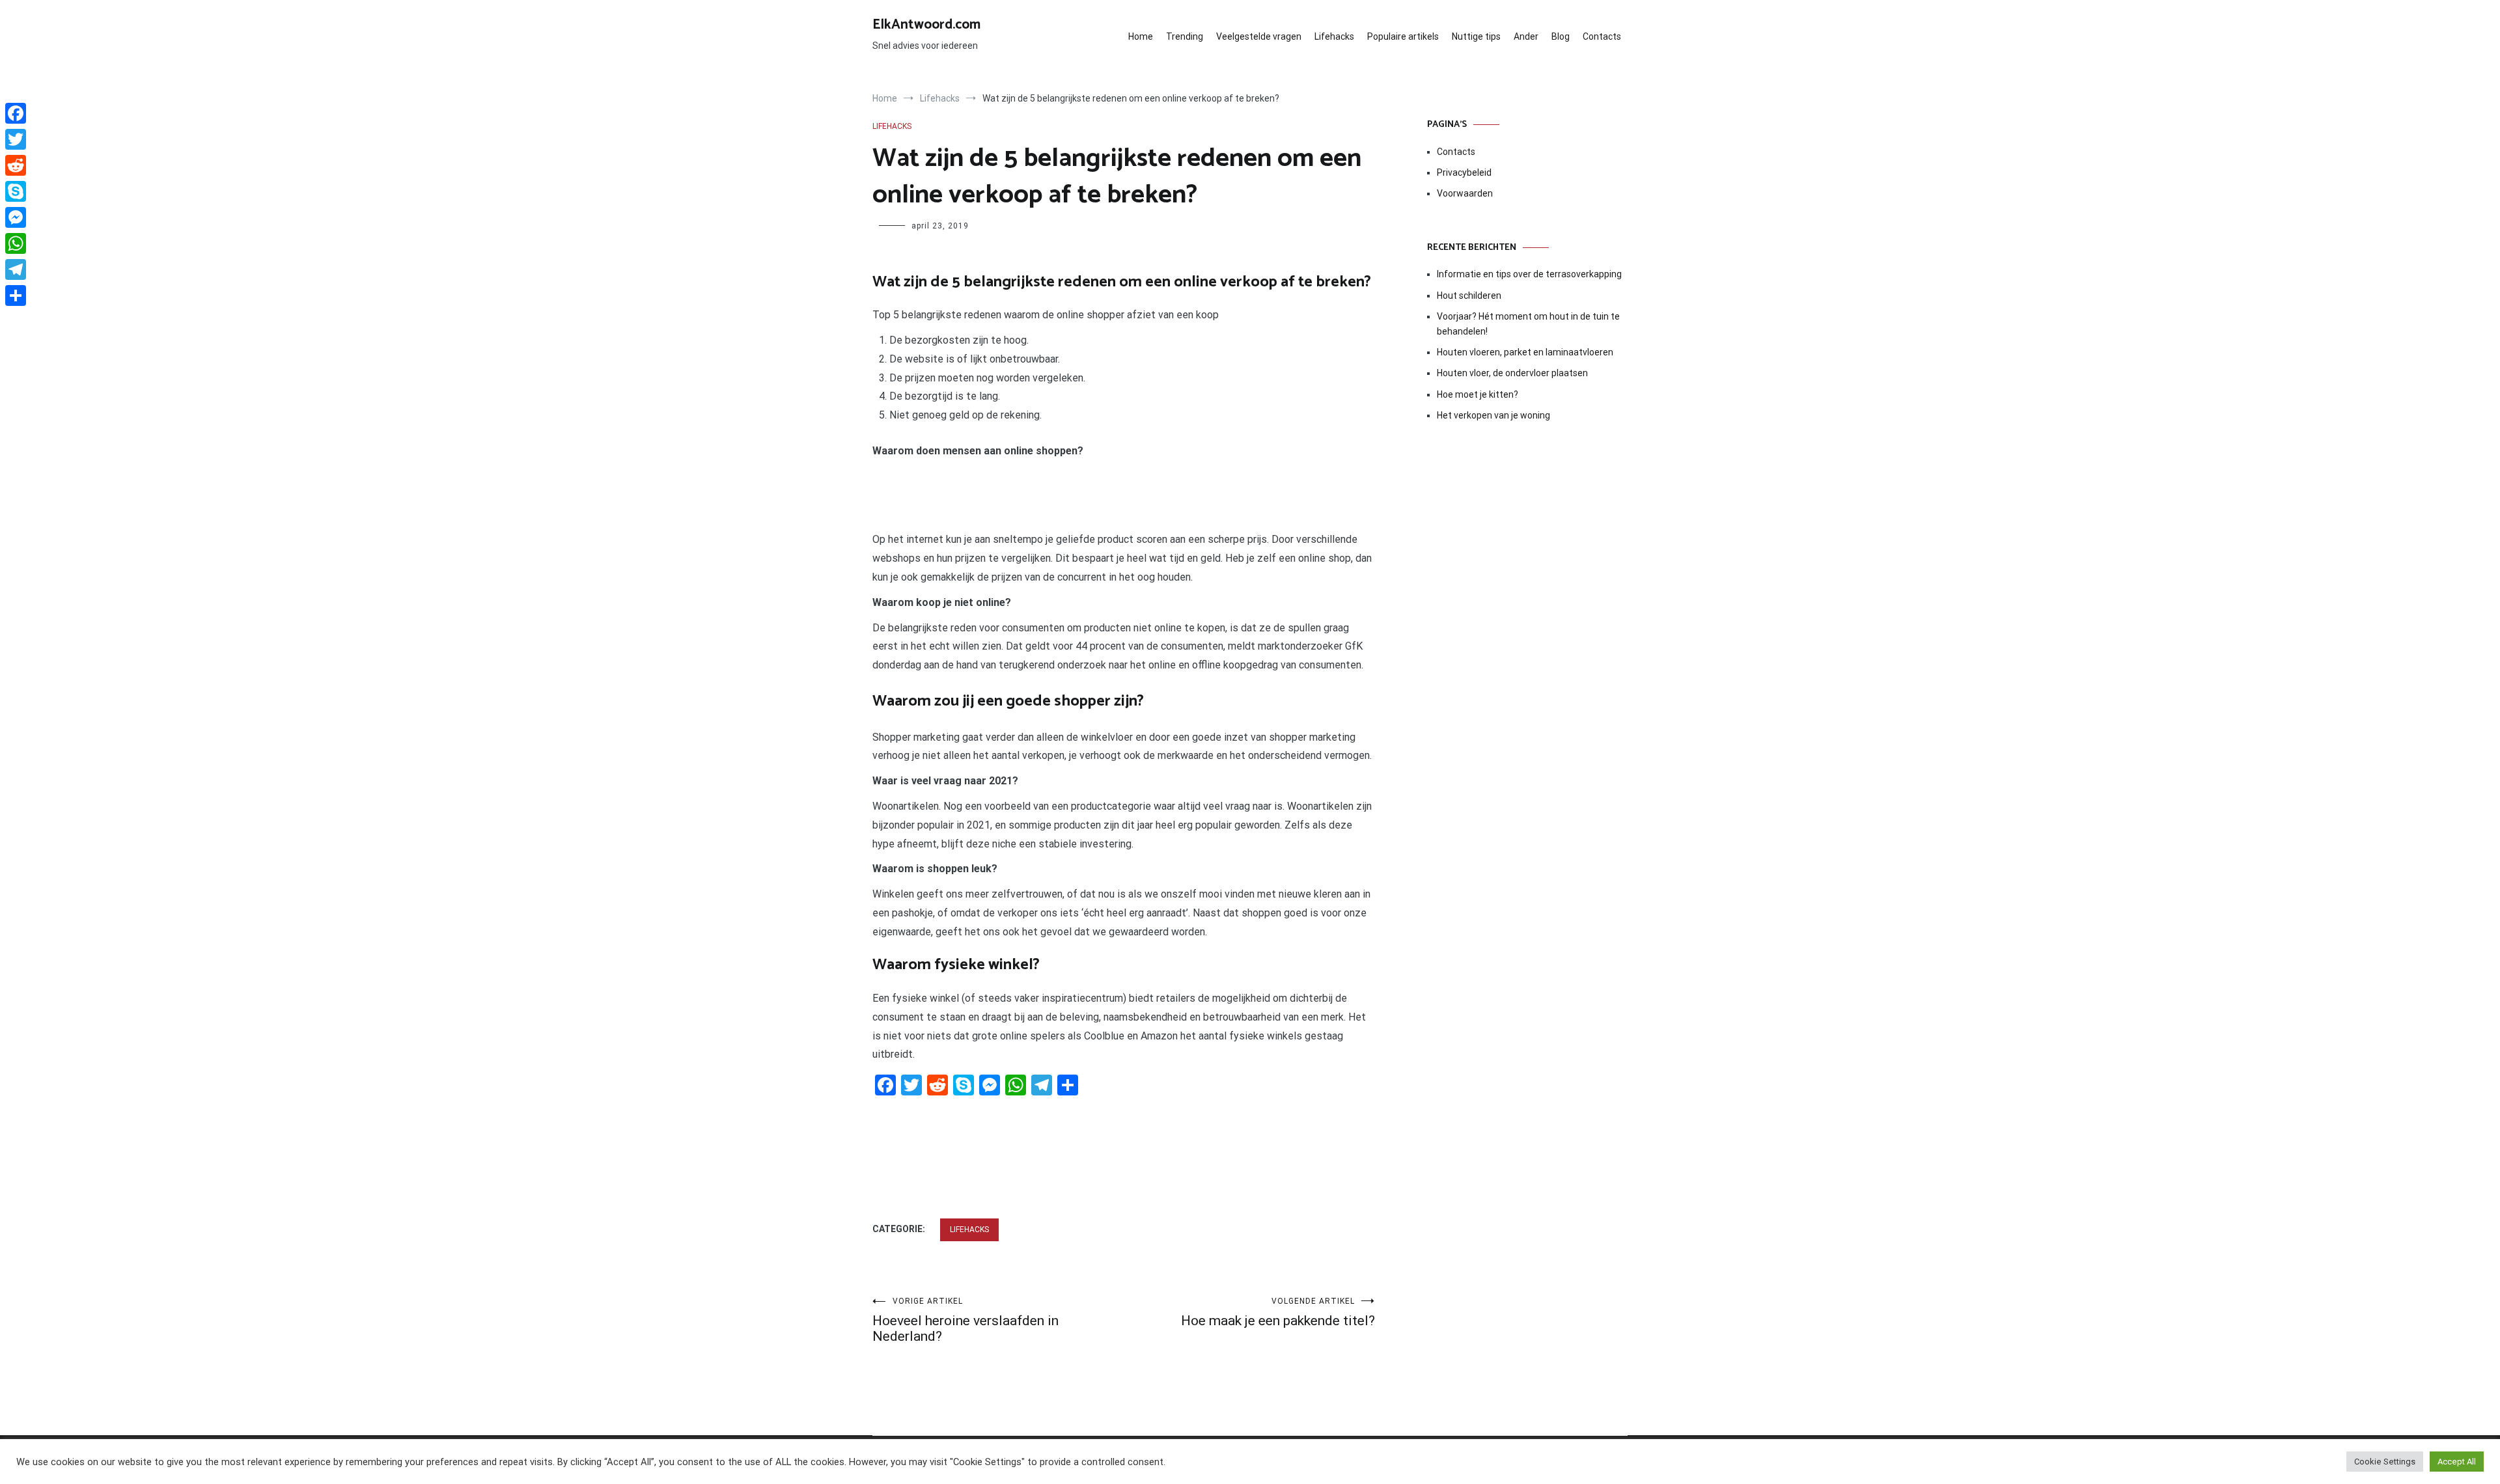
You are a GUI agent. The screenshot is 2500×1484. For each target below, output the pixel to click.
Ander (1526, 36)
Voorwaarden (1465, 193)
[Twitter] (16, 139)
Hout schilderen (1469, 295)
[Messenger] (16, 217)
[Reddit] (16, 165)
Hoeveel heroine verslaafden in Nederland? (965, 1320)
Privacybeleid (1464, 172)
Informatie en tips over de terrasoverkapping (1529, 274)
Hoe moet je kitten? (1479, 394)
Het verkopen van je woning (1493, 415)
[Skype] (16, 191)
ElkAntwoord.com (926, 25)
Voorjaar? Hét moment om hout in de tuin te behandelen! (1528, 323)
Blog (1561, 36)
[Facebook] (16, 113)
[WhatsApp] (16, 243)
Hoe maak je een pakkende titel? (1278, 1312)
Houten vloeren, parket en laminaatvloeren (1525, 352)
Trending (1185, 36)
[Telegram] (16, 269)
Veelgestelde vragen (1259, 36)
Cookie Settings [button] (2385, 1462)
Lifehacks (1334, 36)
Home (1141, 36)
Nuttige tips (1476, 36)
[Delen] (16, 295)
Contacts (1602, 36)
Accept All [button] (2457, 1462)
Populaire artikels (1403, 36)
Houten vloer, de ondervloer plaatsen (1512, 373)
